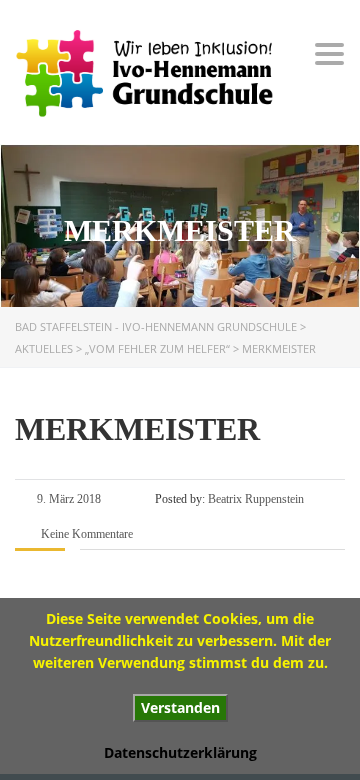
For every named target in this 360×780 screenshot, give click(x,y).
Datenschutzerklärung (180, 752)
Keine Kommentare (85, 534)
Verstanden (180, 707)
